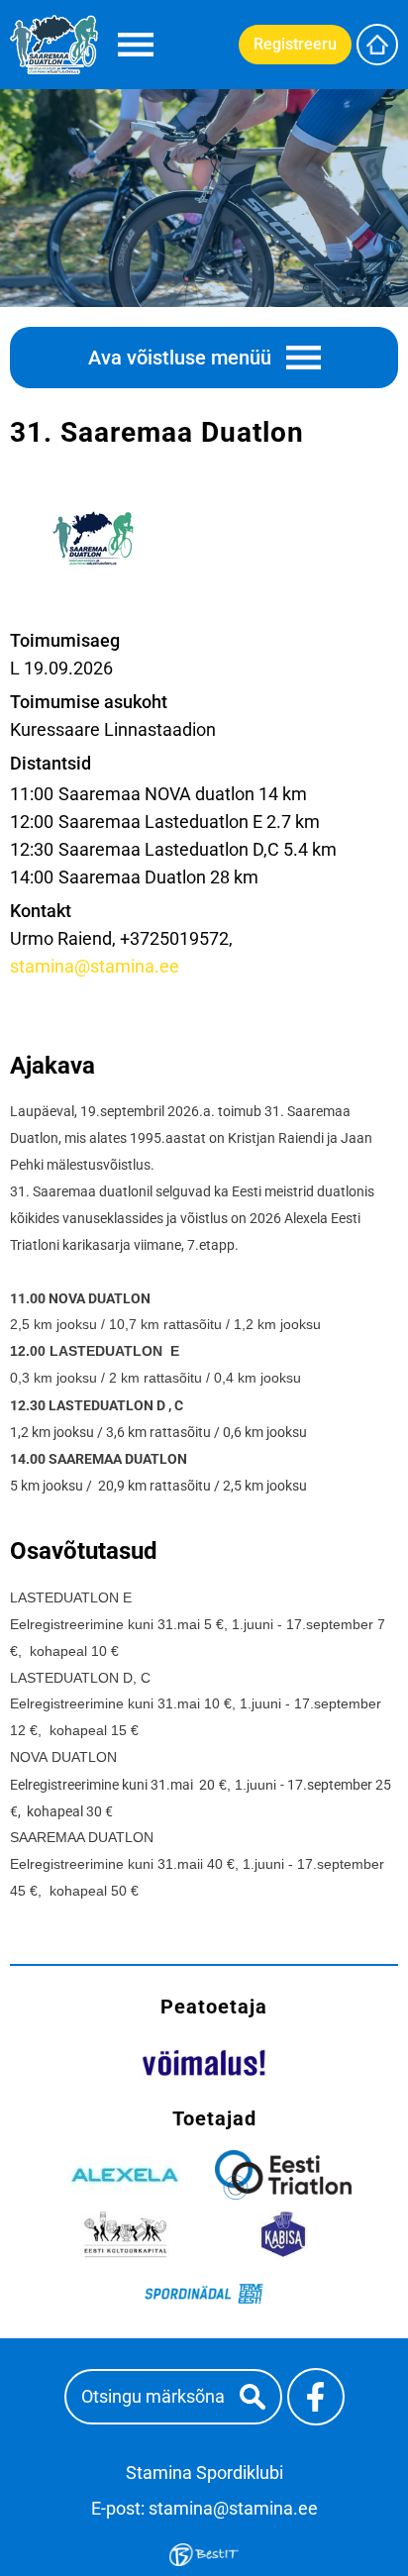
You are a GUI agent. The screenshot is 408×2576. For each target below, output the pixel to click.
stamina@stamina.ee (95, 966)
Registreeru (295, 44)
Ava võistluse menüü (180, 358)
